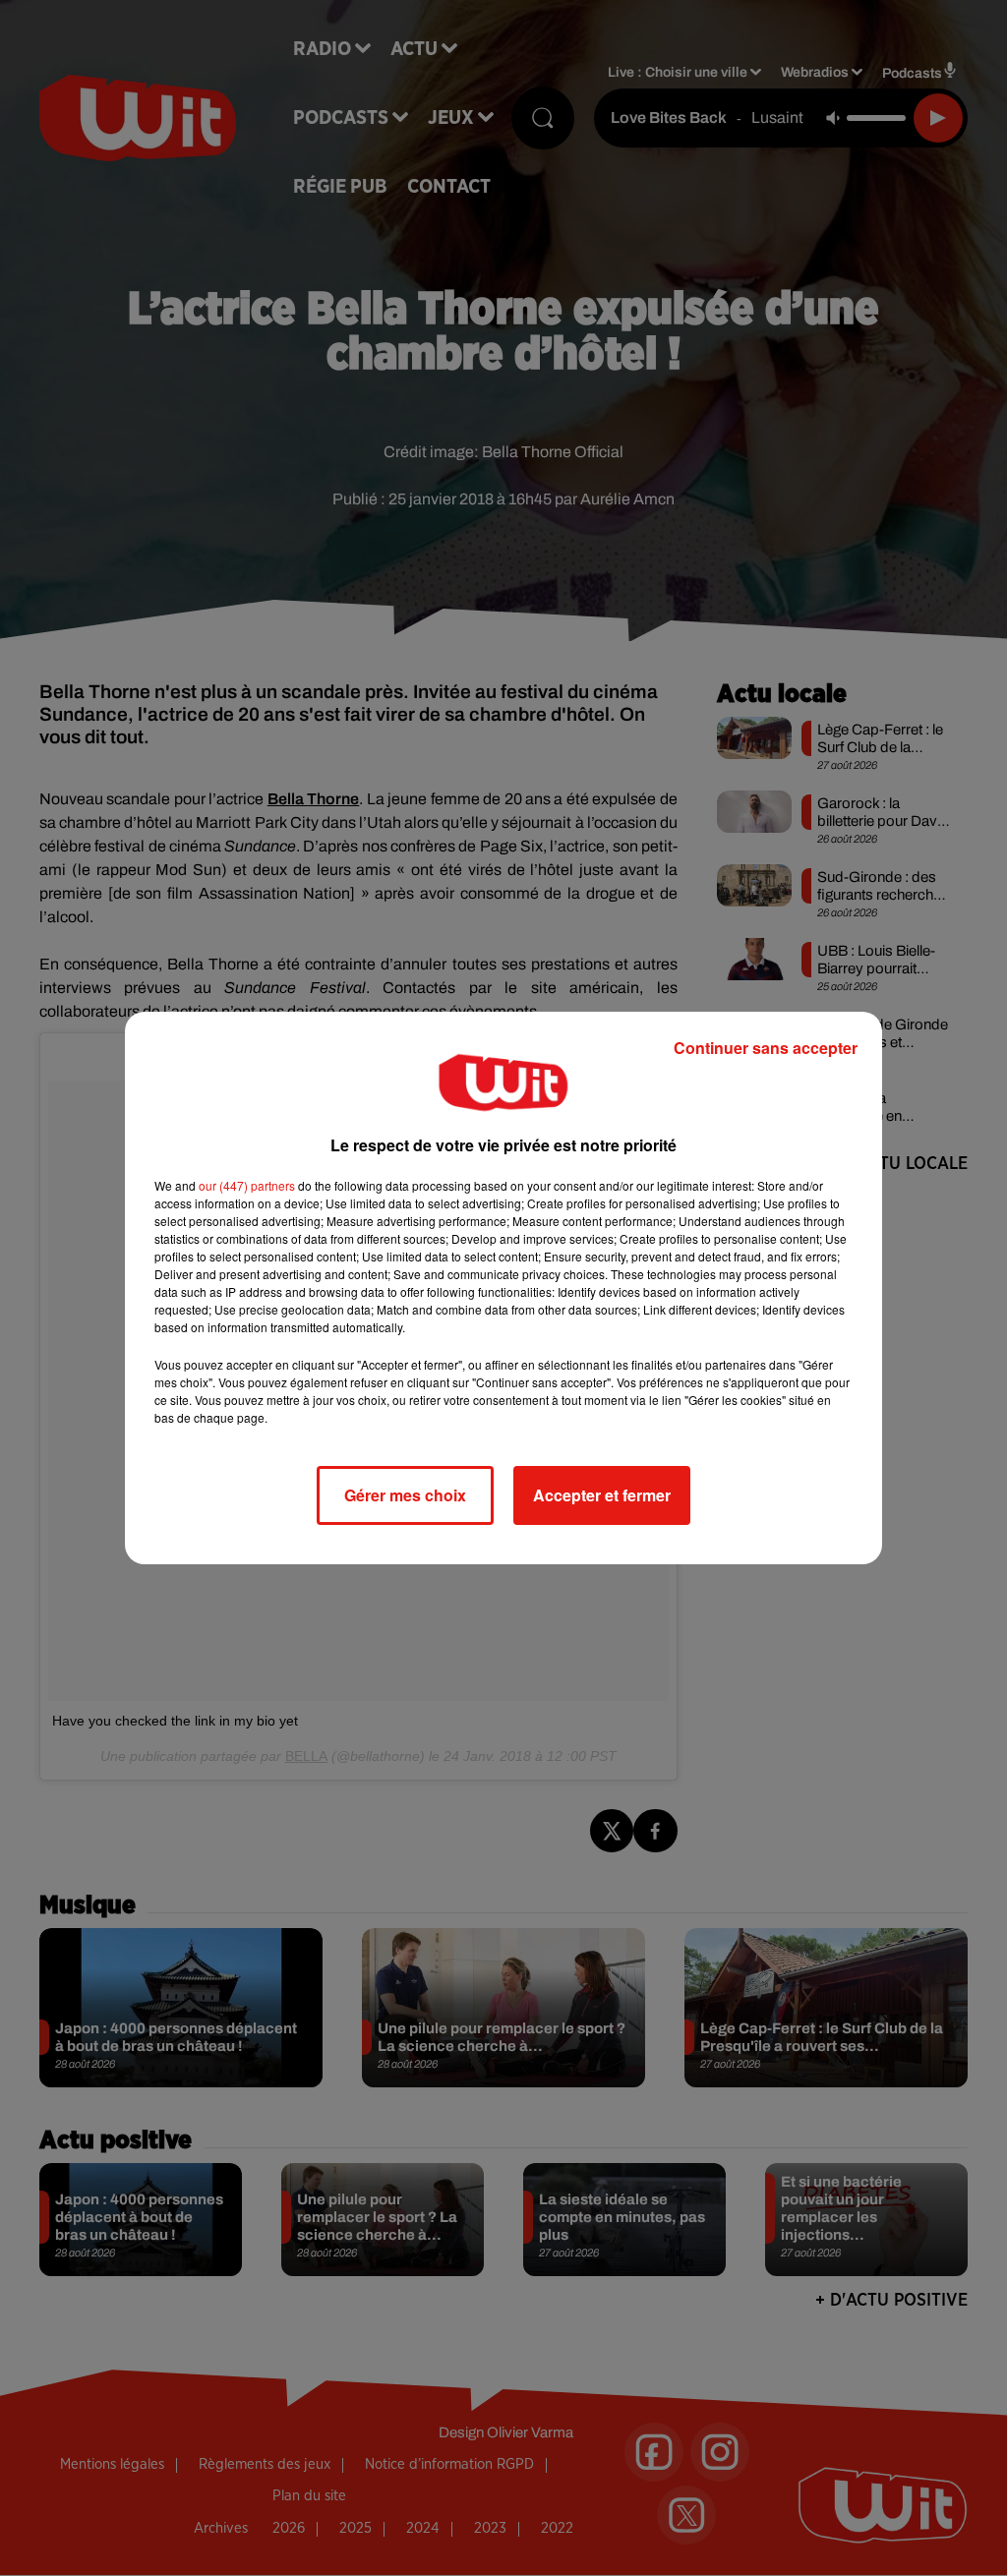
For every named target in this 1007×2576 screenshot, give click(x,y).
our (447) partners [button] (247, 1185)
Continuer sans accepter (766, 1048)
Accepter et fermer (602, 1495)
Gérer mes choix (405, 1495)
